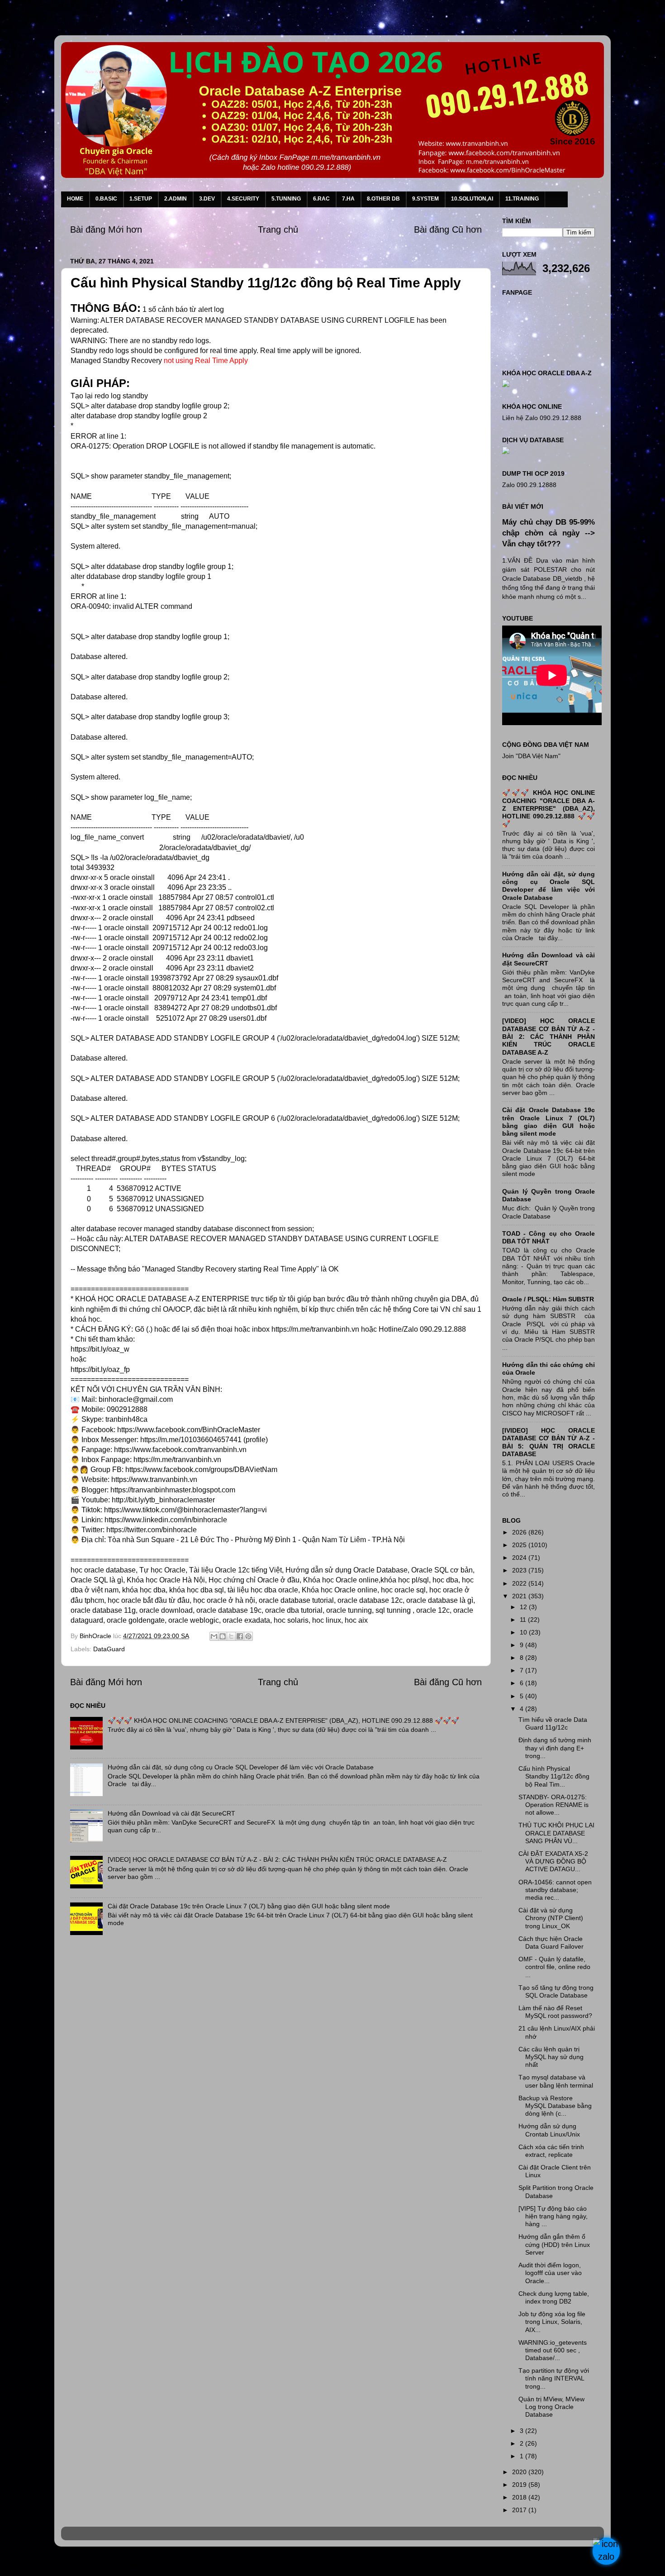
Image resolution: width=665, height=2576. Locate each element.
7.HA (348, 199)
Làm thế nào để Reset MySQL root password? (555, 2012)
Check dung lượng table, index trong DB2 (554, 2297)
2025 (520, 1545)
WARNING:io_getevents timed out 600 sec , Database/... (553, 2350)
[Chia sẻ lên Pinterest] (248, 1636)
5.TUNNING (286, 199)
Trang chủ (278, 229)
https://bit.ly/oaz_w (100, 1349)
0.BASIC (106, 199)
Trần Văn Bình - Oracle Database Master (83, 2564)
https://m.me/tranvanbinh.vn (177, 1460)
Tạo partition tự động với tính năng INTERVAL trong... (554, 2378)
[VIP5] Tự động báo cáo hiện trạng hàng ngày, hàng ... (553, 2216)
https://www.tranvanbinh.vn (154, 1479)
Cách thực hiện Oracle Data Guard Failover (551, 1943)
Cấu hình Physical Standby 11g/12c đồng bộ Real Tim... (554, 1776)
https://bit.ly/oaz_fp (100, 1369)
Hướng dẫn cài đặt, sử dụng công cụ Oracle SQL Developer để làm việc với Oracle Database (241, 1767)
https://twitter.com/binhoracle (152, 1530)
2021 (520, 1596)
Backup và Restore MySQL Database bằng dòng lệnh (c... (555, 2106)
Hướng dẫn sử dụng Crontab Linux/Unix (549, 2130)
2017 (520, 2510)
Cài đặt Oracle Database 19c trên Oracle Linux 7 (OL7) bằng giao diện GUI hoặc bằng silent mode (249, 1906)
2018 (520, 2497)
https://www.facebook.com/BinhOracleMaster (189, 1430)
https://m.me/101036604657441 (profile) (204, 1440)
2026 (520, 1532)
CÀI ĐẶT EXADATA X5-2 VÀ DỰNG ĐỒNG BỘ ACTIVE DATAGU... (553, 1862)
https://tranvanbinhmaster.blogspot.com (173, 1490)
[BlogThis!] (223, 1636)
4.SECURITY (243, 199)
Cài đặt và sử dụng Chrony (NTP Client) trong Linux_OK (551, 1918)
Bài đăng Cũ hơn (448, 229)
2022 (520, 1583)
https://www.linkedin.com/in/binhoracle (166, 1520)
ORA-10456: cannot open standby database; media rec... (555, 1890)
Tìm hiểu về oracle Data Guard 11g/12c (553, 1723)
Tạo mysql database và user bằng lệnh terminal (556, 2081)
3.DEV (207, 199)
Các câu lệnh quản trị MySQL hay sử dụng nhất (551, 2057)
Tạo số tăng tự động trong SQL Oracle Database (556, 1991)
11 (524, 1620)
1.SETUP (141, 199)
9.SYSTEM (425, 199)
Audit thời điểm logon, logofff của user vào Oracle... (550, 2273)
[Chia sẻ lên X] (231, 1636)
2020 (520, 2472)
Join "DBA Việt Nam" (531, 756)
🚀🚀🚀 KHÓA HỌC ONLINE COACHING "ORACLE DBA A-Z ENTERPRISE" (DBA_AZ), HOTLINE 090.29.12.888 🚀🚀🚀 (283, 1721)
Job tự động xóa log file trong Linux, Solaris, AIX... (552, 2322)
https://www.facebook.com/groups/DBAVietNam (201, 1470)
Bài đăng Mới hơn (106, 229)
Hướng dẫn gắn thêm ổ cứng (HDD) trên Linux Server (554, 2244)
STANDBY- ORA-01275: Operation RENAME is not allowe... (553, 1805)
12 (524, 1607)
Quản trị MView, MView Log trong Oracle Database (551, 2407)
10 (524, 1632)
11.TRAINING (522, 199)
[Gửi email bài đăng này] (214, 1636)
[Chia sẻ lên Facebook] (240, 1636)
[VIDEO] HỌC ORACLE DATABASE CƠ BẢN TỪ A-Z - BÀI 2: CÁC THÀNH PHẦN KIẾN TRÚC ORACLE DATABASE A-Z (277, 1859)
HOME (75, 199)
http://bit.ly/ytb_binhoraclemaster (163, 1500)
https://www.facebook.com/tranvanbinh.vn (180, 1450)
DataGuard (109, 1649)
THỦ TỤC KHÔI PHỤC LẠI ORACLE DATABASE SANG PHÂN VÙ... (556, 1833)
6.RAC (321, 199)
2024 (520, 1558)
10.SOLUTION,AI (472, 199)
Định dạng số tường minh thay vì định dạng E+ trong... (555, 1748)
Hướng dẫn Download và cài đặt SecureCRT (171, 1813)
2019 (520, 2485)
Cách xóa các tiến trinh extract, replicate (551, 2151)
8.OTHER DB (383, 199)
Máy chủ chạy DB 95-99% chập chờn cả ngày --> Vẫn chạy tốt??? (549, 533)
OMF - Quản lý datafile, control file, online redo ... (554, 1967)
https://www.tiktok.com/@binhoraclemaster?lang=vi (185, 1510)
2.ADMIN (176, 199)
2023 (520, 1570)
